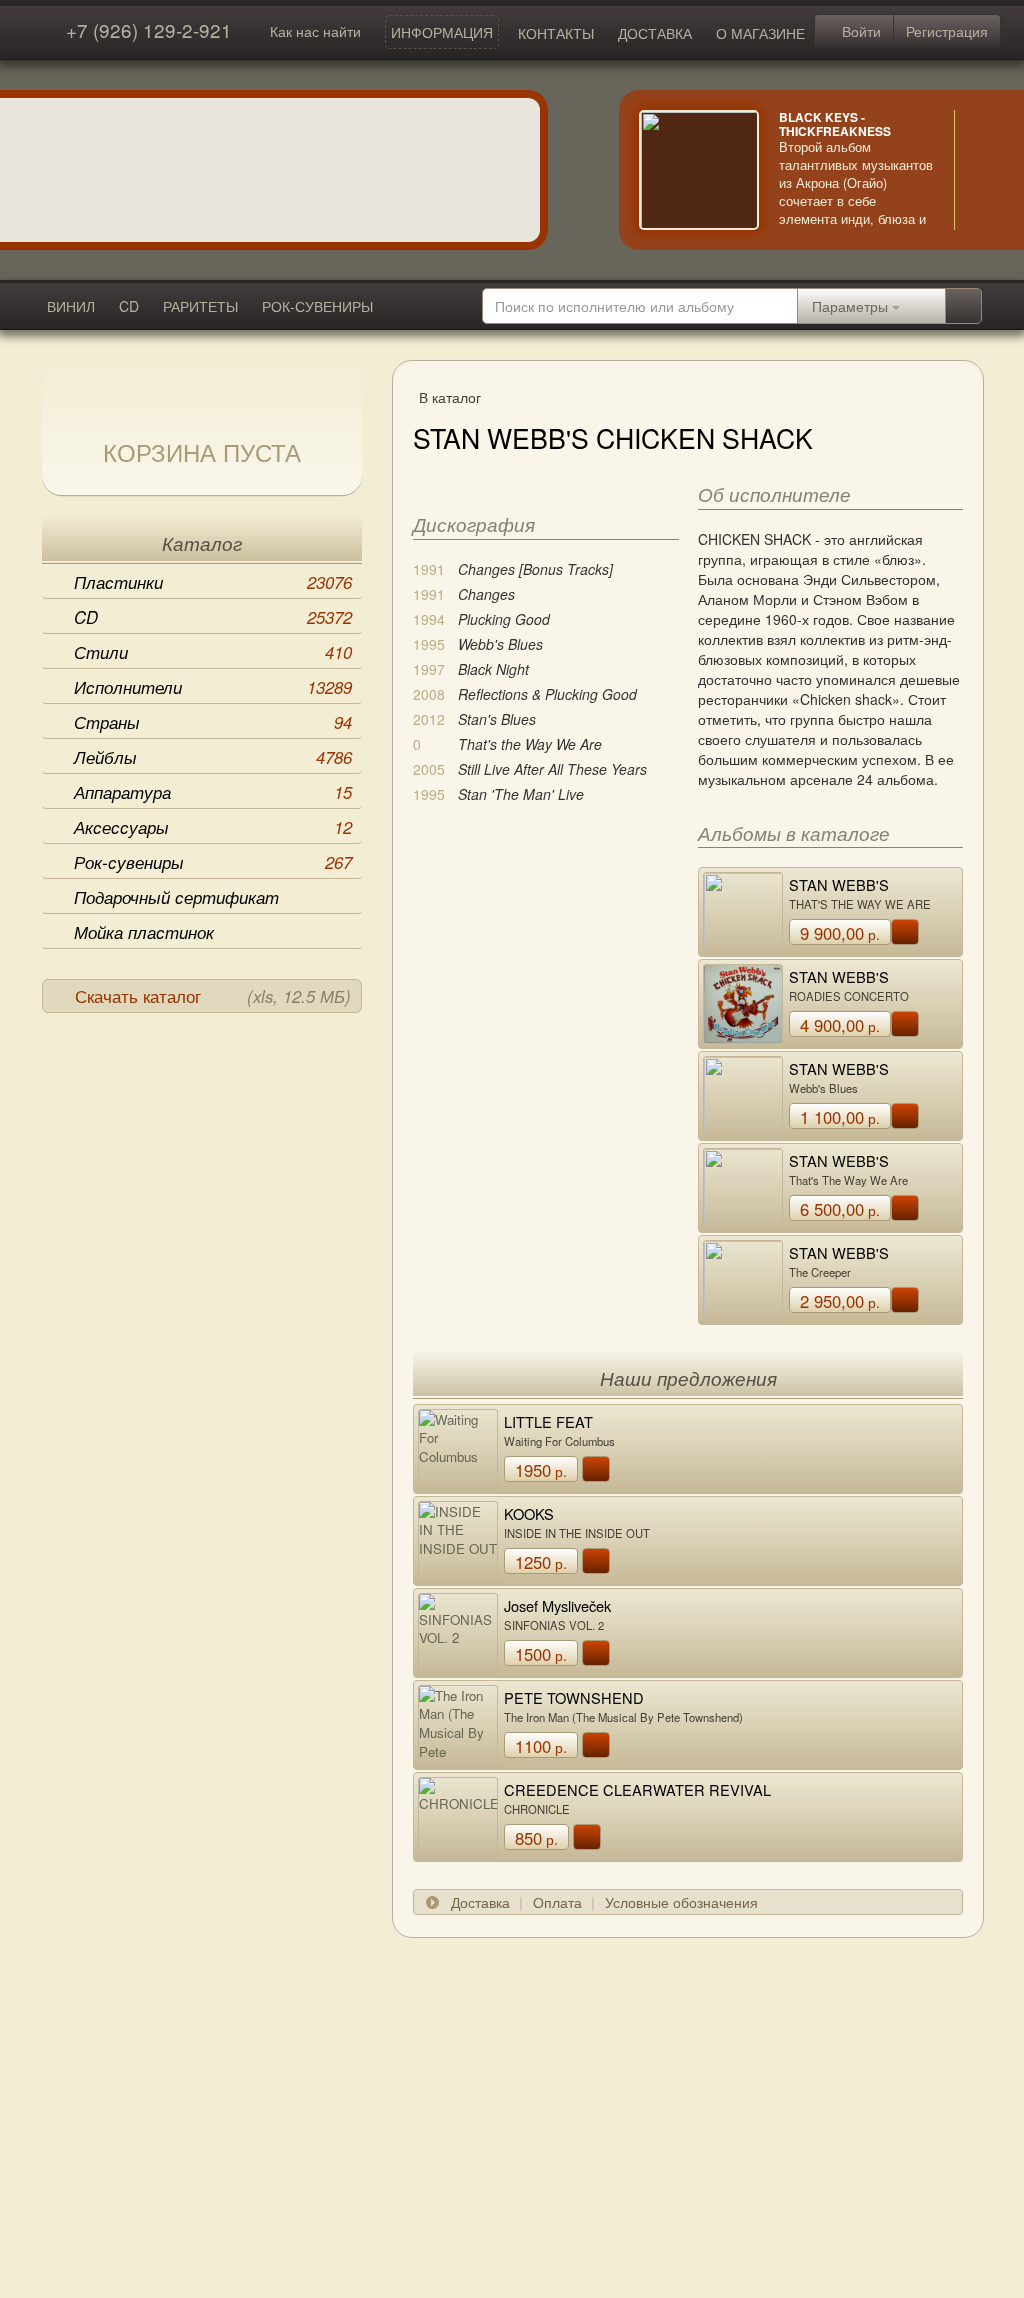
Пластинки (213, 582)
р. (840, 933)
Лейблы (213, 757)
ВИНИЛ (71, 306)
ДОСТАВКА (655, 33)
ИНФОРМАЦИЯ (442, 32)
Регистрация (947, 31)
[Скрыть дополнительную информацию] (984, 170)
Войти (859, 31)
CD (129, 306)
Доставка (480, 1902)
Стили (213, 652)
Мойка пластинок (144, 932)
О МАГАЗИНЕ (760, 33)
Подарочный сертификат (176, 897)
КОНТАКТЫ (556, 33)
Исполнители (213, 687)
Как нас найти (315, 31)
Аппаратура (213, 792)
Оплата (557, 1902)
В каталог (450, 397)
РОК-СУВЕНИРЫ (317, 306)
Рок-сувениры (213, 862)
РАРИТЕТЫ (200, 306)
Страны (213, 722)
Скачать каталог (213, 996)
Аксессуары (213, 827)
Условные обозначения (681, 1902)
